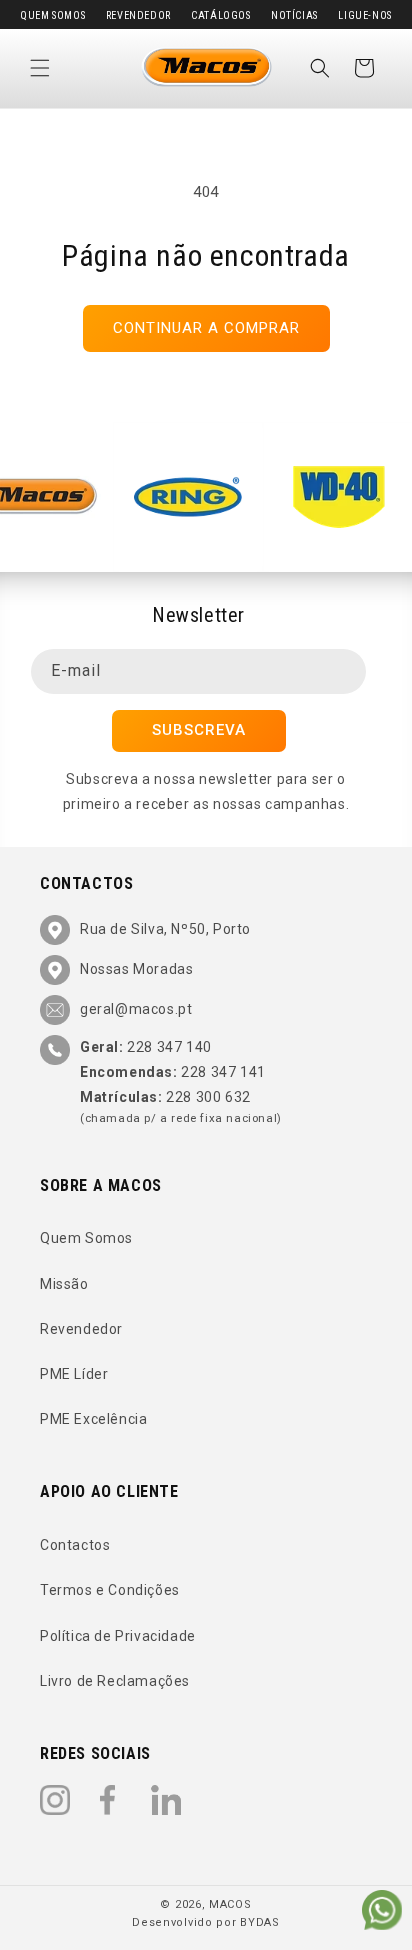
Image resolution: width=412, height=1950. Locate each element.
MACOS (230, 1904)
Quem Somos (52, 15)
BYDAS (260, 1922)
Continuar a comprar (206, 328)
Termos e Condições (110, 1590)
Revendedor (138, 15)
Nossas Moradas (136, 969)
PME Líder (74, 1374)
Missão (64, 1284)
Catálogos (220, 15)
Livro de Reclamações (115, 1681)
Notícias (294, 15)
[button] (40, 68)
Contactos (75, 1545)
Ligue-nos (364, 15)
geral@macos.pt (136, 1009)
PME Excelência (93, 1419)
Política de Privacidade (118, 1636)
